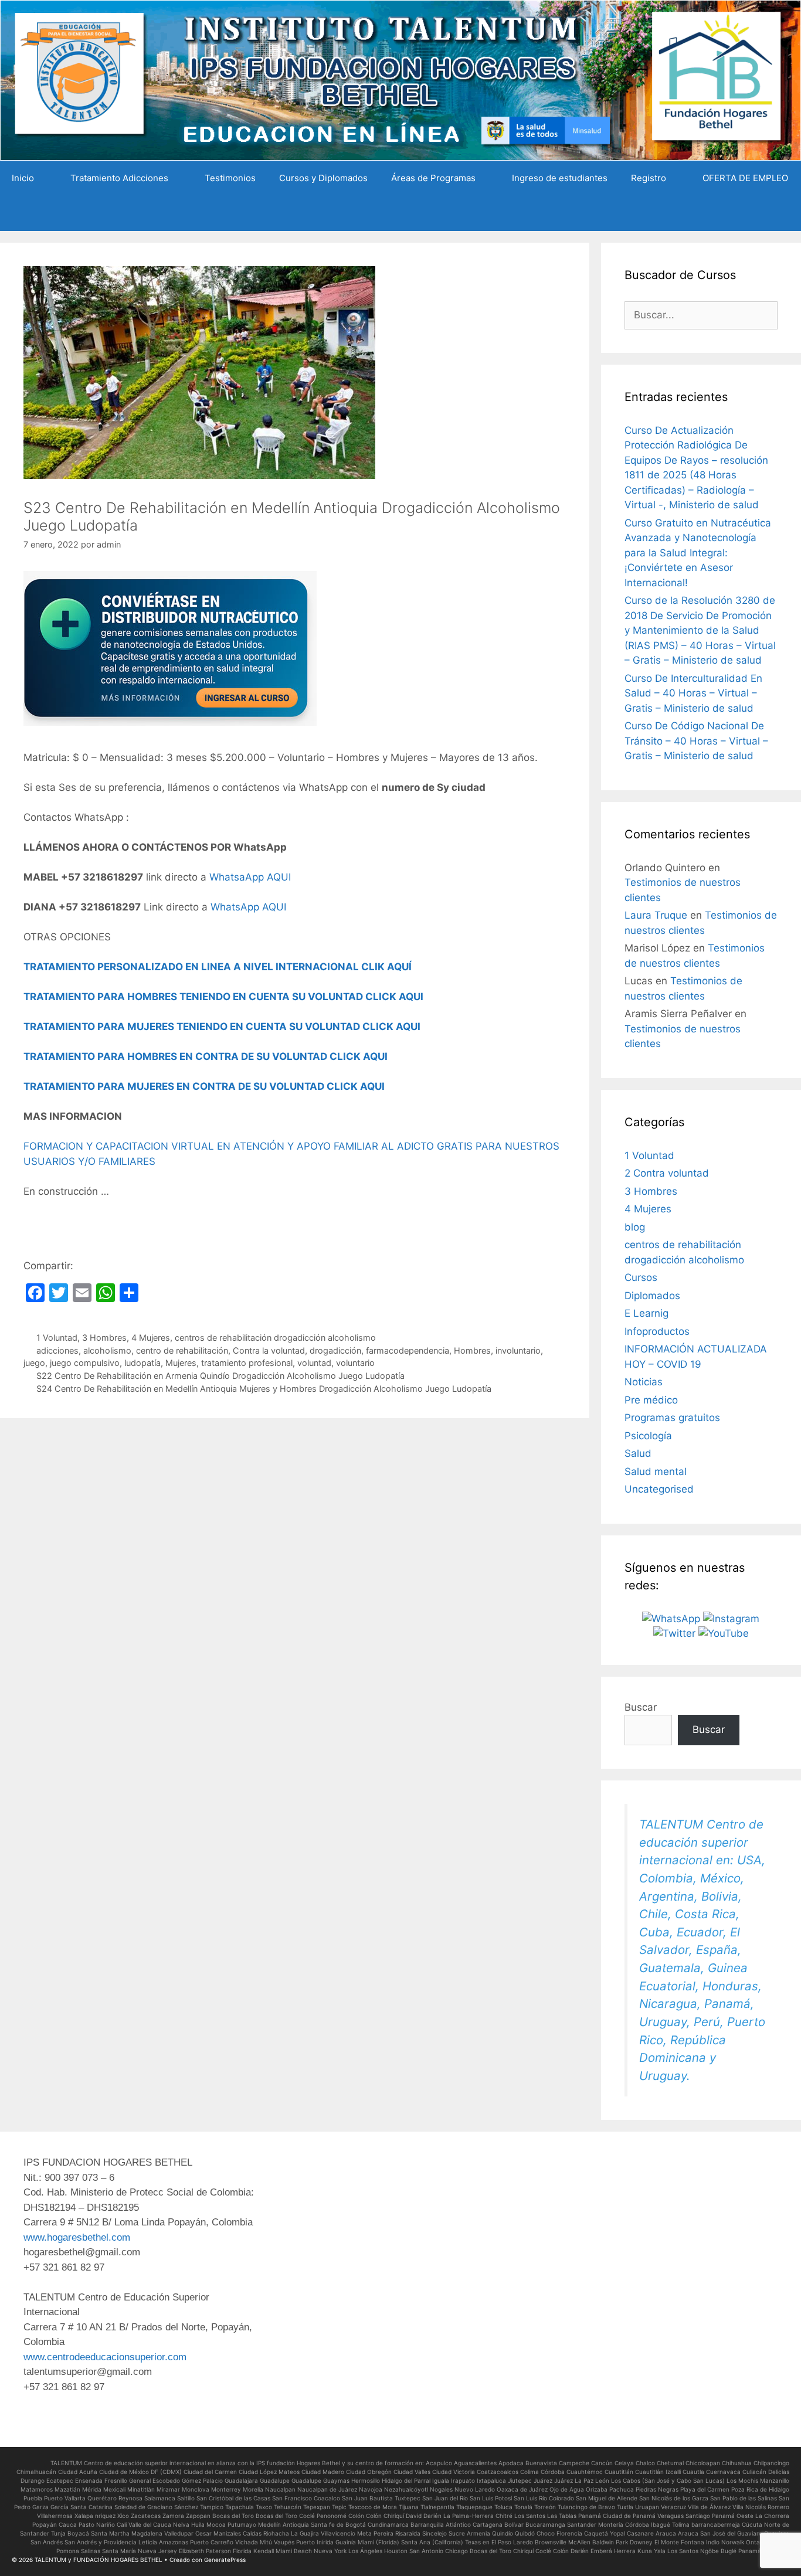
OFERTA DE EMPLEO (745, 178)
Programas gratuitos (672, 1418)
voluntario (355, 1363)
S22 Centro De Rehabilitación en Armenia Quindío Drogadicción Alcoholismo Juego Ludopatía (220, 1376)
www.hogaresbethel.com (77, 2237)
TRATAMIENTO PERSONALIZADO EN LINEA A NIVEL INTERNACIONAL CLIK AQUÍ (218, 967)
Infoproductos (657, 1331)
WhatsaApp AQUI (252, 877)
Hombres (472, 1350)
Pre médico (651, 1400)
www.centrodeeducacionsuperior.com (105, 2357)
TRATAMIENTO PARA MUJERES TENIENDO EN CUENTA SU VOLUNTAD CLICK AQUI (222, 1027)
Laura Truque (656, 915)
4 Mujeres (151, 1338)
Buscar (641, 1707)
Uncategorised (659, 1489)
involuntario (518, 1350)
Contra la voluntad (269, 1350)
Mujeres (181, 1363)
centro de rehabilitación (182, 1350)
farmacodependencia (408, 1350)
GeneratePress (225, 2560)
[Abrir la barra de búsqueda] (784, 213)
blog (635, 1227)
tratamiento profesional (247, 1363)
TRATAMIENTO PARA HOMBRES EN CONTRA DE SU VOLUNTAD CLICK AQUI (206, 1056)
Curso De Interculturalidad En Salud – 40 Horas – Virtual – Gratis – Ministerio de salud (693, 693)
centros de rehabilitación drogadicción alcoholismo (275, 1338)
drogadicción (335, 1350)
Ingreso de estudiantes (560, 178)
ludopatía (142, 1363)
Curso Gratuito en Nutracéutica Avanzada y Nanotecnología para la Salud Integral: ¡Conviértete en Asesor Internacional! (698, 553)
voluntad (314, 1363)
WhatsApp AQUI (248, 907)
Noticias (644, 1382)
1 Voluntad (57, 1338)
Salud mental (656, 1471)
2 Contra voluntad (667, 1173)
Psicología (648, 1436)
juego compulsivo (85, 1363)
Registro (649, 178)
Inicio (23, 178)
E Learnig (646, 1313)
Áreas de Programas (433, 178)
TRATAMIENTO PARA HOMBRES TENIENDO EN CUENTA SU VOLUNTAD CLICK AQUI (223, 997)
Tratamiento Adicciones (119, 178)
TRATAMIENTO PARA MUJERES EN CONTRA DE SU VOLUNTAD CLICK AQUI (204, 1086)
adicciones (57, 1350)
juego (34, 1363)
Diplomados (652, 1296)
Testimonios (230, 178)
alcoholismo (107, 1350)
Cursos (641, 1277)
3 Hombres (104, 1338)
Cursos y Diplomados (323, 178)
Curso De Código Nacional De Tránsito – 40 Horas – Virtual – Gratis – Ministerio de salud (696, 741)
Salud (638, 1453)
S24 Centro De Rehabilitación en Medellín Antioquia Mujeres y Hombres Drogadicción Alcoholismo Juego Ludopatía (264, 1389)
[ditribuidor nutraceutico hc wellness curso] (170, 722)
